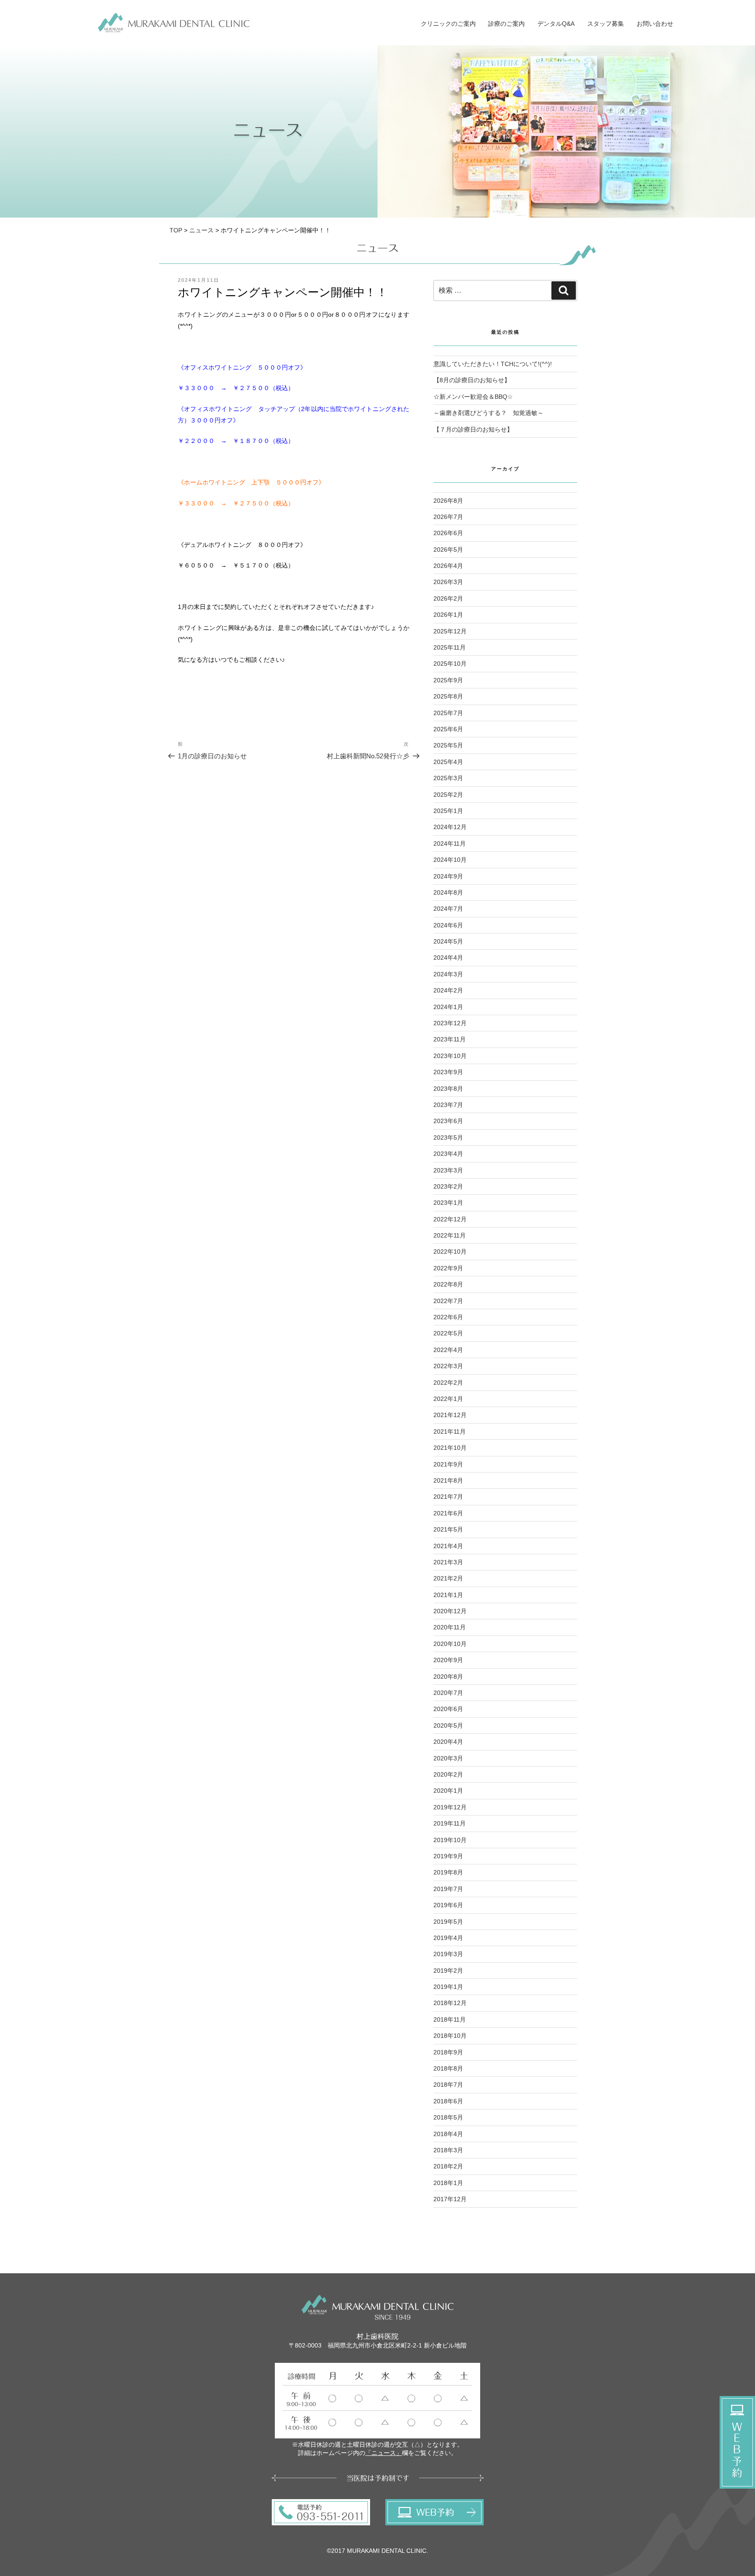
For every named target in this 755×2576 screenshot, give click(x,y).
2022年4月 (448, 1350)
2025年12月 (450, 631)
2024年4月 (448, 958)
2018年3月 (448, 2150)
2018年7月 (448, 2085)
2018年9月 (448, 2052)
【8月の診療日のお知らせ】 (472, 380)
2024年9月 (448, 876)
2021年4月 (448, 1546)
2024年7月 (448, 909)
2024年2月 (448, 990)
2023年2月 (448, 1186)
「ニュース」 (384, 2453)
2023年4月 (448, 1154)
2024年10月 (450, 860)
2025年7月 (448, 713)
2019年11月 (450, 1823)
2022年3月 (448, 1366)
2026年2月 (448, 598)
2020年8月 (448, 1677)
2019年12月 (450, 1807)
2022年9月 (448, 1268)
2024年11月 (450, 844)
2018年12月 (450, 2003)
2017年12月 (450, 2199)
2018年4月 (448, 2134)
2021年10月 (450, 1448)
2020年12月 (450, 1611)
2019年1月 (448, 1987)
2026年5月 (448, 550)
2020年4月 (448, 1742)
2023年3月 (448, 1170)
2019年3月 (448, 1954)
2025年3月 (448, 778)
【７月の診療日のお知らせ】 (473, 429)
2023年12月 (450, 1023)
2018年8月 (448, 2068)
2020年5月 (448, 1725)
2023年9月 (448, 1072)
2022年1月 (448, 1399)
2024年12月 (450, 827)
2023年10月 (450, 1056)
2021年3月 (448, 1562)
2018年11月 (450, 2019)
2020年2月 (448, 1774)
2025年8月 (448, 696)
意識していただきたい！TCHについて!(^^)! (493, 364)
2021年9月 (448, 1464)
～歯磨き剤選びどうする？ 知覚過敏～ (488, 413)
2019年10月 (450, 1840)
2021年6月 (448, 1513)
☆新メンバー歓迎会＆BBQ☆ (473, 397)
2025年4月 (448, 762)
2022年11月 (450, 1235)
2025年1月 (448, 811)
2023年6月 (448, 1121)
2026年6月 (448, 533)
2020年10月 (450, 1644)
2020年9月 (448, 1660)
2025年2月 (448, 795)
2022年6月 (448, 1317)
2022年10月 (450, 1252)
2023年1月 (448, 1203)
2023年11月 (450, 1039)
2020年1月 (448, 1791)
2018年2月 (448, 2166)
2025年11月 (450, 647)
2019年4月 (448, 1938)
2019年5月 (448, 1922)
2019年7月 (448, 1889)
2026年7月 (448, 517)
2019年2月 (448, 1971)
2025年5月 (448, 745)
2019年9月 (448, 1856)
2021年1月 (448, 1595)
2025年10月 (450, 664)
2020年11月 (450, 1627)
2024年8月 (448, 892)
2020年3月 (448, 1758)
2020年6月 (448, 1709)
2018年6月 (448, 2101)
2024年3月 (448, 974)
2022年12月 (450, 1219)
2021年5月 (448, 1529)
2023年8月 (448, 1089)
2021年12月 (450, 1415)
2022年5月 (448, 1333)
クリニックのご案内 (448, 24)
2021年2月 (448, 1578)
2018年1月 (448, 2183)
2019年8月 (448, 1872)
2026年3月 (448, 582)
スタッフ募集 (606, 24)
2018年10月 (450, 2036)
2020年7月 (448, 1693)
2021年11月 (450, 1431)
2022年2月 (448, 1383)
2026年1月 (448, 615)
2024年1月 (448, 1007)
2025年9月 (448, 680)
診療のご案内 (506, 24)
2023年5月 (448, 1138)
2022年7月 (448, 1301)
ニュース (201, 230)
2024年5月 (448, 941)
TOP (176, 230)
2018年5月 (448, 2117)
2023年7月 (448, 1105)
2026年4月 (448, 566)
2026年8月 (448, 501)
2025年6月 (448, 729)
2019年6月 (448, 1905)
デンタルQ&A (556, 24)
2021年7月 (448, 1497)
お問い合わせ (655, 24)
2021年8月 (448, 1480)
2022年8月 (448, 1284)
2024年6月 (448, 925)
